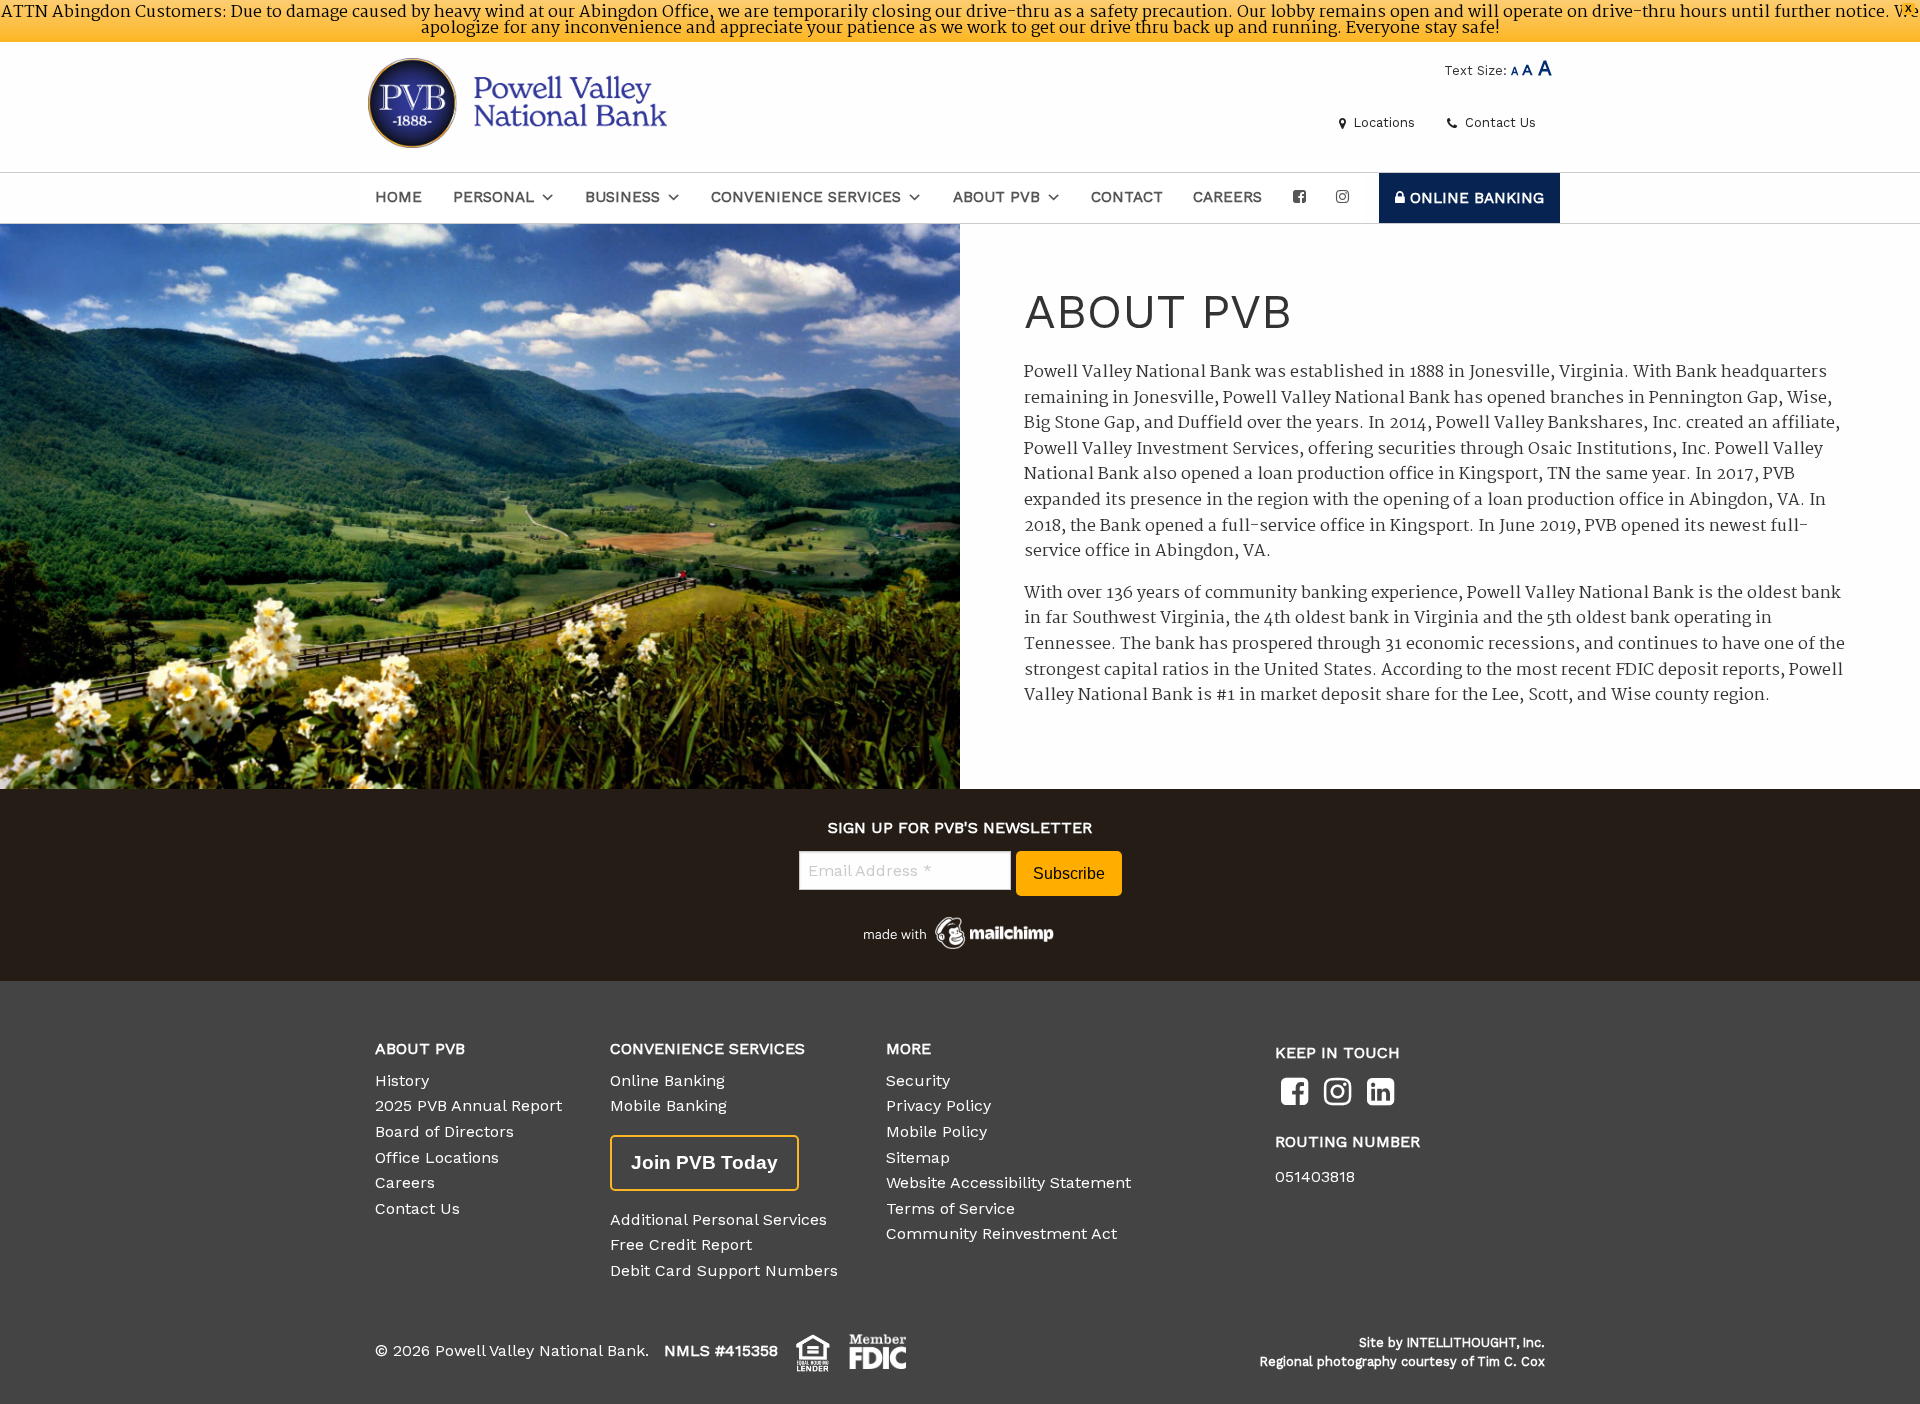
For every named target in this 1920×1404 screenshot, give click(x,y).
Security (918, 1080)
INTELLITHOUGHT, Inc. (1476, 1342)
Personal (493, 197)
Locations (1382, 122)
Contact (1127, 197)
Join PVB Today (704, 1162)
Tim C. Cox (1511, 1361)
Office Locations (437, 1157)
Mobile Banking (668, 1105)
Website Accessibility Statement (1008, 1182)
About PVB (996, 197)
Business (622, 197)
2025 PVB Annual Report (468, 1105)
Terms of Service (950, 1208)
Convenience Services (806, 197)
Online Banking (1474, 198)
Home (398, 197)
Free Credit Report (681, 1244)
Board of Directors (444, 1131)
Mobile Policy (936, 1131)
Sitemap (918, 1157)
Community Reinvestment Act (1001, 1233)
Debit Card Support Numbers (724, 1270)
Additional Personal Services (718, 1219)
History (402, 1080)
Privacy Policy (938, 1105)
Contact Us (1498, 122)
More (908, 1048)
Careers (1227, 197)
